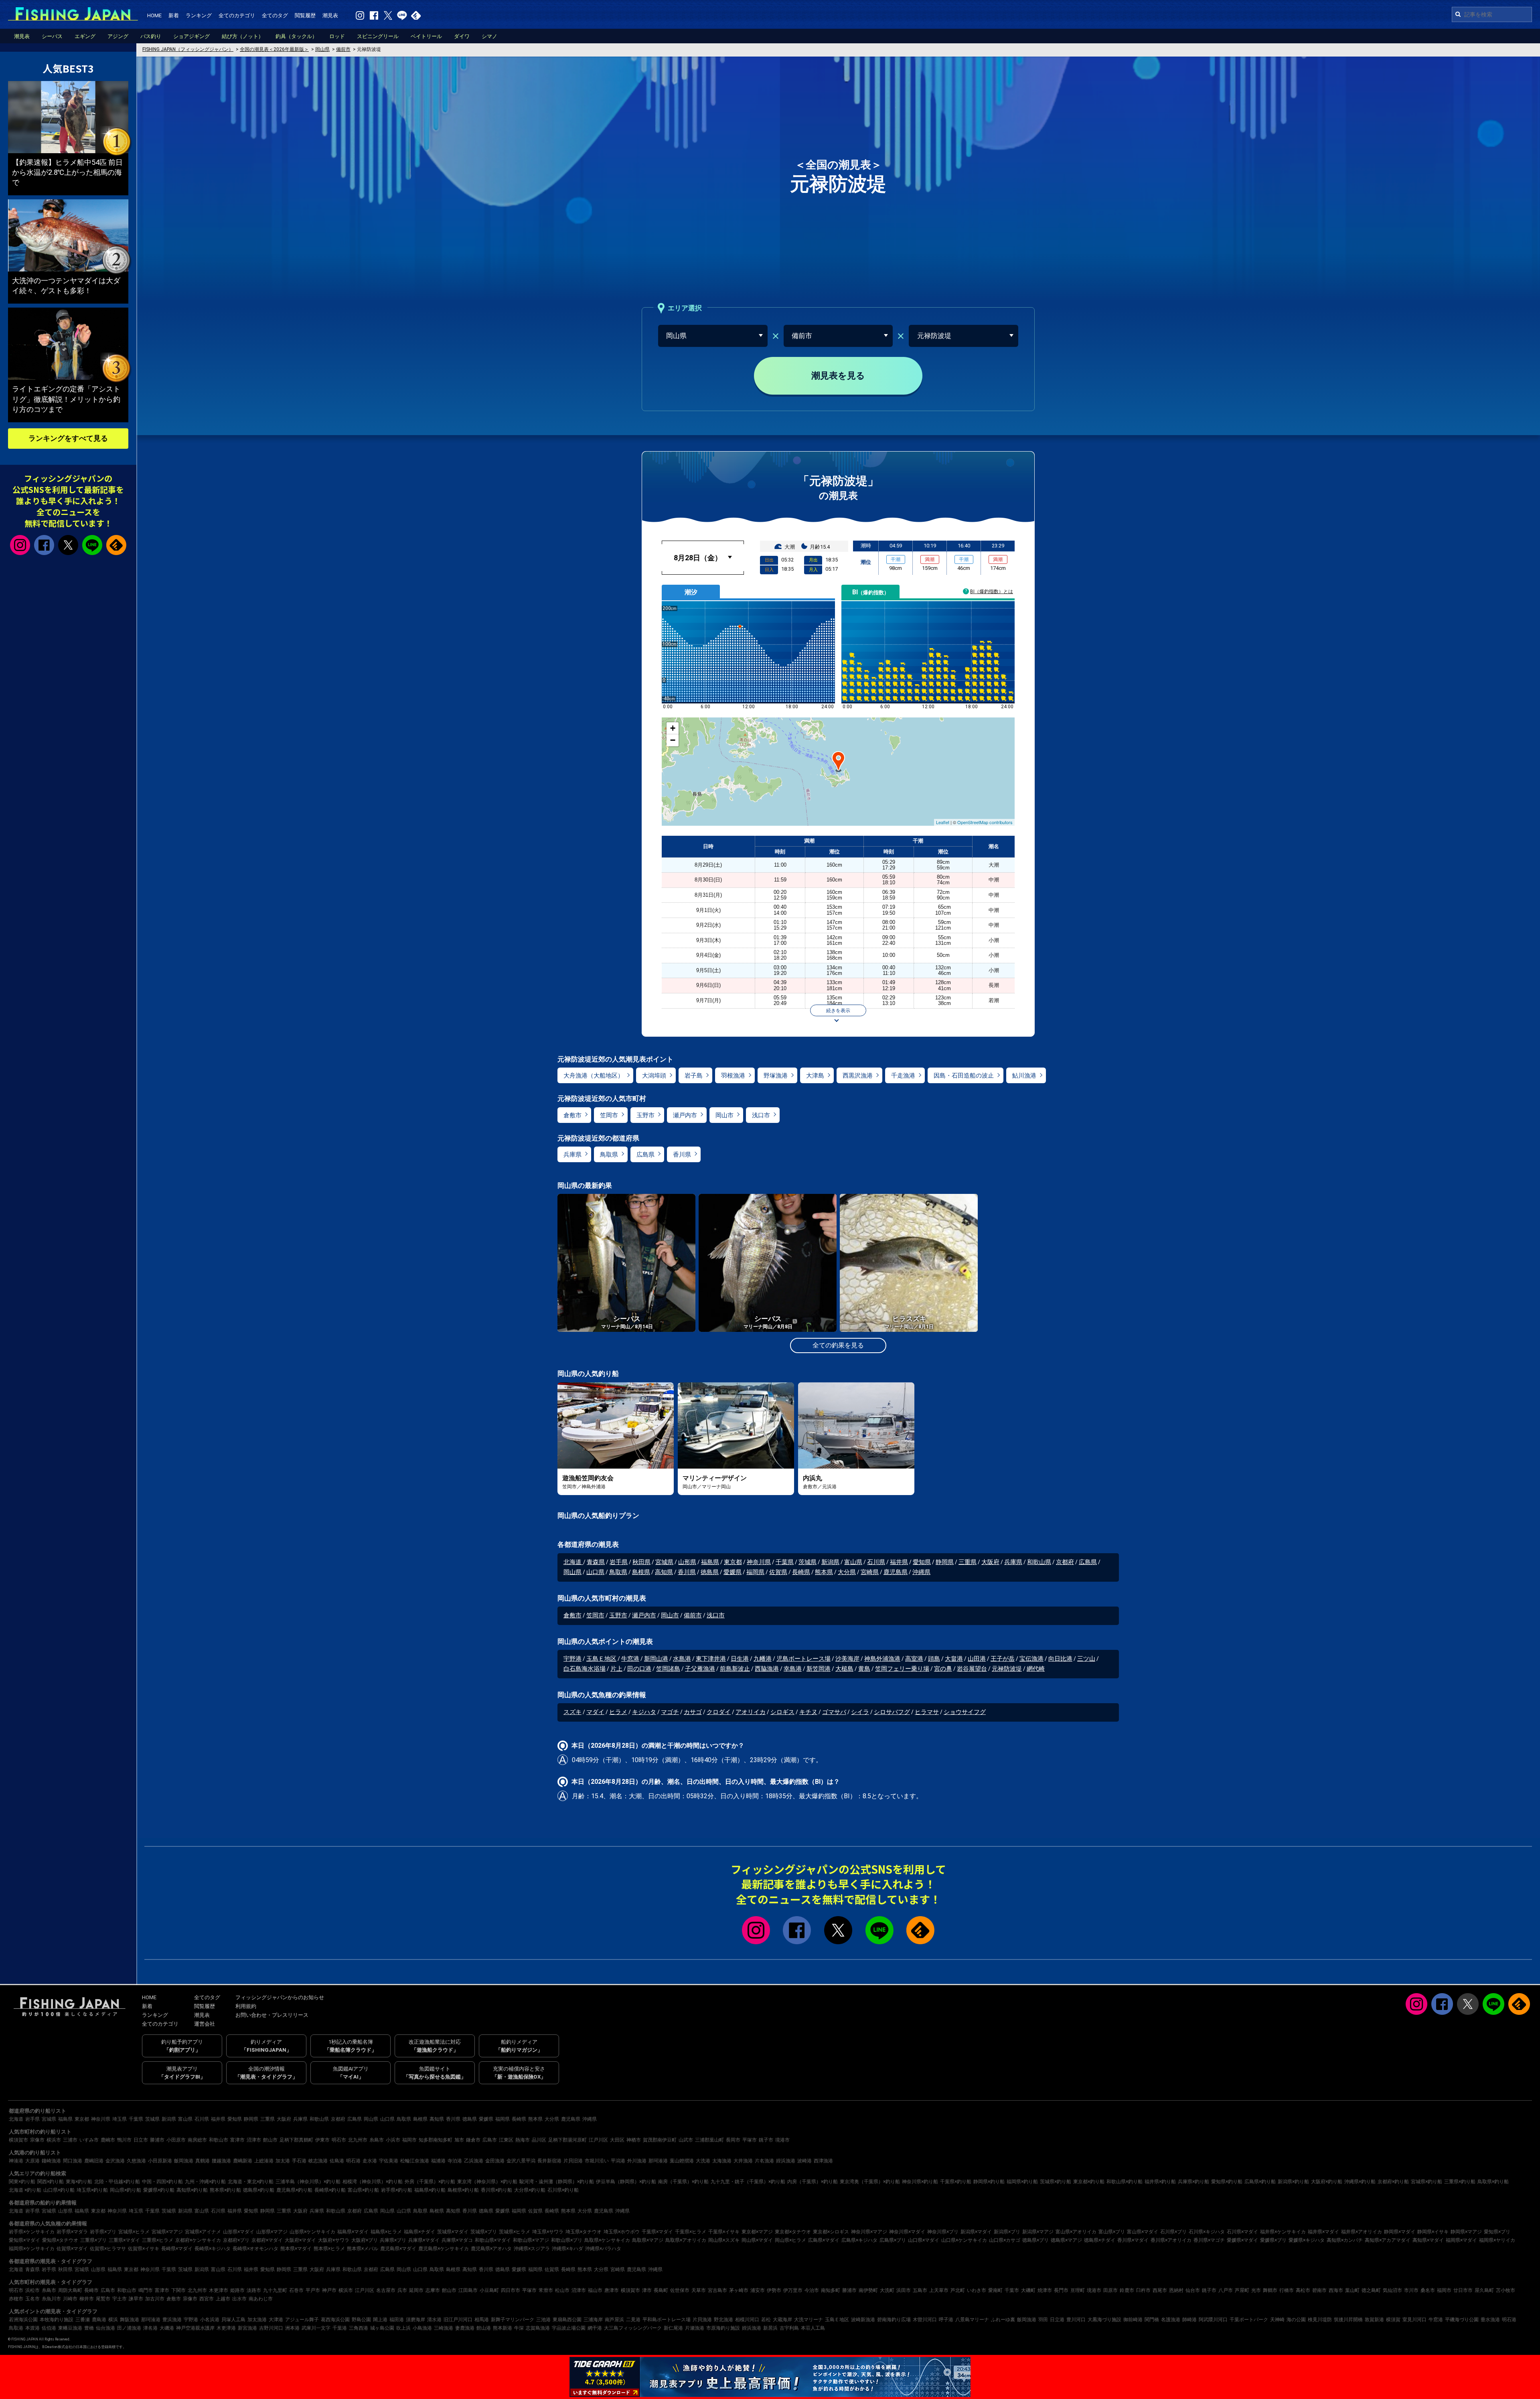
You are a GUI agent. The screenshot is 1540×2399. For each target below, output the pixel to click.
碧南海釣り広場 (894, 2320)
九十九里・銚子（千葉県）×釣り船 (748, 2182)
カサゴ (693, 1712)
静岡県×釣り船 (989, 2182)
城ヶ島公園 (382, 2328)
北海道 (573, 1562)
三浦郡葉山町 (709, 2140)
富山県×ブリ (1112, 2232)
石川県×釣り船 (563, 2190)
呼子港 (946, 2320)
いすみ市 (89, 2140)
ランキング (199, 15)
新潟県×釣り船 (1293, 2182)
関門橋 (1152, 2320)
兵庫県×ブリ (393, 2240)
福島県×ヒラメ (386, 2232)
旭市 (459, 2140)
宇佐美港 (389, 2161)
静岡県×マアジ (1466, 2232)
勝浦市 (157, 2140)
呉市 (402, 2290)
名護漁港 (1171, 2320)
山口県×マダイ (924, 2240)
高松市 (1303, 2290)
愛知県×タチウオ (60, 2240)
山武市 (686, 2140)
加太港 (283, 2161)
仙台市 (1193, 2290)
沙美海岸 (847, 1659)
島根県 (641, 1572)
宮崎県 (870, 1572)
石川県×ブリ (1173, 2232)
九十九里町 (275, 2290)
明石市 (339, 2140)
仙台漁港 (105, 2328)
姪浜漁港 (786, 2161)
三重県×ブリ (93, 2240)
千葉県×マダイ (657, 2232)
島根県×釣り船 (463, 2190)
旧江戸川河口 (458, 2320)
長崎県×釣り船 (330, 2190)
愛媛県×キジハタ (1307, 2240)
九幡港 (763, 1659)
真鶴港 (203, 2161)
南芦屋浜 (614, 2320)
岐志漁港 (318, 2161)
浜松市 (32, 2290)
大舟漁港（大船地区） (594, 1076)
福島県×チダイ (419, 2232)
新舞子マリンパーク (513, 2320)
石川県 (876, 1562)
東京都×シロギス (831, 2232)
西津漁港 (823, 2161)
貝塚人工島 (233, 2320)
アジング (118, 36)
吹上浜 (403, 2328)
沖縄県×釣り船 (1360, 2182)
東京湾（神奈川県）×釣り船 (487, 2182)
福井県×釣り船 (1160, 2182)
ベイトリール (426, 36)
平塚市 (750, 2140)
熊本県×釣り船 (225, 2190)
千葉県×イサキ (724, 2232)
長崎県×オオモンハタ (255, 2249)
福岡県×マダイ (1461, 2240)
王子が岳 (1003, 1659)
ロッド (337, 36)
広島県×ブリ (893, 2240)
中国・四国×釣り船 (162, 2182)
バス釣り (151, 36)
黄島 (864, 1669)
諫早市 (136, 2299)
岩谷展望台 (972, 1669)
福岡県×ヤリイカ (1497, 2240)
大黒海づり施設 (1104, 2320)
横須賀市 (18, 2140)
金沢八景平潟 (521, 2161)
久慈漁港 (136, 2161)
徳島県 (710, 1572)
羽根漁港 (733, 1076)
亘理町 (1078, 2290)
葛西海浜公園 (335, 2320)
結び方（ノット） (243, 36)
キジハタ (644, 1712)
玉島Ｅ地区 (601, 1659)
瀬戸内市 (685, 1115)
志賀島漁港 (538, 2328)
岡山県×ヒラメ (790, 2240)
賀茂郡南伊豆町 (660, 2140)
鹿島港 (99, 2320)
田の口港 (639, 1669)
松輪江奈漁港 (415, 2161)
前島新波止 (735, 1669)
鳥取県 (609, 1155)
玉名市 (32, 2299)
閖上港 (380, 2320)
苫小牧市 (1506, 2290)
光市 (1256, 2290)
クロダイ (719, 1712)
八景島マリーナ (972, 2320)
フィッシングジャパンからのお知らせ (280, 1997)
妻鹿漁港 (465, 2328)
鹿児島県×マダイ (398, 2249)
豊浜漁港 (172, 2320)
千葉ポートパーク (1249, 2320)
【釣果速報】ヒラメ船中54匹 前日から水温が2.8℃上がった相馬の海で (67, 172)
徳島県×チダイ (1100, 2240)
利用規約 (246, 2006)
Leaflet (943, 822)
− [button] (673, 740)
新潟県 (830, 1562)
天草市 (699, 2290)
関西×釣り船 (51, 2182)
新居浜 (770, 2328)
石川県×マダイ (1242, 2232)
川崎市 (70, 2299)
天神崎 (1277, 2320)
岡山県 (572, 1572)
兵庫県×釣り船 (1193, 2182)
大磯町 (1028, 2290)
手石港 (299, 2161)
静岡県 (945, 1562)
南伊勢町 (868, 2290)
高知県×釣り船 (192, 2190)
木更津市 (219, 2290)
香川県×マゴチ (1209, 2240)
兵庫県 (572, 1155)
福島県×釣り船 (430, 2190)
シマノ (489, 36)
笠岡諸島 (668, 1669)
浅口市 (761, 1115)
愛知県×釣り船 (1227, 2182)
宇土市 (120, 2299)
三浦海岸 (593, 2320)
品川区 (539, 2140)
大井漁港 (743, 2161)
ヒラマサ (927, 1712)
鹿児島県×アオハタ (491, 2249)
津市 (647, 2290)
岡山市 (724, 1115)
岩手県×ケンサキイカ (32, 2232)
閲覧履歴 (305, 15)
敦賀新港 (1374, 2320)
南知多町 (831, 2290)
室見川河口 (1414, 2320)
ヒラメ (618, 1712)
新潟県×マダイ (976, 2232)
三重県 (968, 1562)
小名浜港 (210, 2320)
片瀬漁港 (695, 2328)
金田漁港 (495, 2161)
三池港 (543, 2320)
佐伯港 (49, 2328)
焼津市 (1045, 2290)
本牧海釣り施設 (57, 2320)
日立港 (1057, 2320)
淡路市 (254, 2290)
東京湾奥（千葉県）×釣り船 (870, 2182)
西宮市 (207, 2299)
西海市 (1336, 2290)
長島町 (661, 2290)
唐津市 (612, 2290)
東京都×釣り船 (1089, 2182)
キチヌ (808, 1712)
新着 (174, 15)
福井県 (899, 1562)
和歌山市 (219, 2140)
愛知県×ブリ (1497, 2232)
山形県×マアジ (272, 2232)
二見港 (633, 2320)
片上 (616, 1669)
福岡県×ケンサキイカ (32, 2249)
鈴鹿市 (1127, 2290)
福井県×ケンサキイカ (1283, 2232)
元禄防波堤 (1007, 1669)
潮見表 (330, 15)
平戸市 (313, 2290)
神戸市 (329, 2290)
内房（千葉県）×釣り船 (813, 2182)
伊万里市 (793, 2290)
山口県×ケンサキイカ (964, 2240)
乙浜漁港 (474, 2161)
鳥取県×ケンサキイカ (607, 2240)
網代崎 (1036, 1669)
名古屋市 (386, 2290)
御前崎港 (1133, 2320)
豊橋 (89, 2328)
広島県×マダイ (824, 2240)
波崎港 (804, 2161)
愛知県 (922, 1562)
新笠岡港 (819, 1669)
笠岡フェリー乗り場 (902, 1669)
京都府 (1065, 1562)
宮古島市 (717, 2290)
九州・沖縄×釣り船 (205, 2182)
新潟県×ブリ (1007, 2232)
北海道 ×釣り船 (25, 2190)
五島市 (920, 2290)
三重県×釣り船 (1460, 2182)
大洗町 (887, 2290)
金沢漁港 (115, 2161)
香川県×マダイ (1133, 2240)
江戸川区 (598, 2140)
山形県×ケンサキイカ (312, 2232)
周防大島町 (70, 2290)
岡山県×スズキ (724, 2240)
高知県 (664, 1572)
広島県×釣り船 (1260, 2182)
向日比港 (1060, 1659)
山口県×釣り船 (59, 2190)
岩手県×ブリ (103, 2232)
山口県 (595, 1572)
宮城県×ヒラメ (134, 2232)
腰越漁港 (221, 2161)
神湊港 (16, 2161)
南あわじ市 (261, 2299)
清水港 (434, 2320)
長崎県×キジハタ (213, 2249)
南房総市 (197, 2140)
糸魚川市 (51, 2299)
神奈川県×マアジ (869, 2232)
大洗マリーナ (808, 2320)
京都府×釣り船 (1393, 2182)
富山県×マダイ (1143, 2232)
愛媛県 (733, 1572)
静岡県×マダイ (1400, 2232)
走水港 (370, 2161)
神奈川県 (759, 1562)
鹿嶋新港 (243, 2161)
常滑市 (546, 2290)
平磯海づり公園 (1462, 2320)
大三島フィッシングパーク (633, 2328)
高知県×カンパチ (1345, 2240)
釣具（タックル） (296, 36)
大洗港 (703, 2161)
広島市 (490, 2140)
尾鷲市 (103, 2299)
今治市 (812, 2290)
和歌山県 (1039, 1562)
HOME (154, 15)
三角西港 (359, 2328)
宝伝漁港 (1031, 1659)
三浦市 (70, 2140)
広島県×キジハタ (859, 2240)
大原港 (32, 2161)
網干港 (595, 2328)
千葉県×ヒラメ (691, 2232)
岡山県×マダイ (757, 2240)
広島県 (645, 1155)
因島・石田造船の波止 (964, 1076)
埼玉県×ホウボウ (622, 2232)
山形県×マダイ (239, 2232)
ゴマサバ (834, 1712)
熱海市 (523, 2140)
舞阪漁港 (130, 2320)
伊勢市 (774, 2290)
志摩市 (433, 2290)
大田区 (617, 2140)
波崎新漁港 (863, 2320)
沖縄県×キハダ (567, 2249)
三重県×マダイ (124, 2240)
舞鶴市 (1270, 2290)
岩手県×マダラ (72, 2232)
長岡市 (733, 2140)
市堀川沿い (597, 2161)
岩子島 (694, 1076)
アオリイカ (751, 1712)
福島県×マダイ (353, 2232)
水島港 (682, 1659)
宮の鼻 (943, 1669)
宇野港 (572, 1659)
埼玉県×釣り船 (92, 2190)
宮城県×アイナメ (203, 2232)
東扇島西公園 (567, 2320)
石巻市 (296, 2290)
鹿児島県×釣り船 (294, 2190)
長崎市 (91, 2290)
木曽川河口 (925, 2320)
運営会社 (205, 2024)
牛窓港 (630, 1659)
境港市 (782, 2140)
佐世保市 (680, 2290)
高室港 (914, 1659)
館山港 (484, 2328)
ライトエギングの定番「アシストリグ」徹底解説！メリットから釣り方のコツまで (66, 399)
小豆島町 (489, 2290)
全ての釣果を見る (838, 1345)
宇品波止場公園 (569, 2328)
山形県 (687, 1562)
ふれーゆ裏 (1003, 2320)
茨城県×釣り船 (1056, 2182)
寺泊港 (455, 2161)
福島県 (710, 1562)
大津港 (276, 2320)
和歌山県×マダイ (493, 2240)
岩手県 (619, 1562)
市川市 (1411, 2290)
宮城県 (664, 1562)
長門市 (1061, 2290)
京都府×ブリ (236, 2240)
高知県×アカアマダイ (1388, 2240)
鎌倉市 (473, 2140)
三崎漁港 (444, 2328)
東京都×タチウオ (793, 2232)
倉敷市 (572, 1115)
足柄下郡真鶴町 (296, 2140)
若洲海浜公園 (23, 2320)
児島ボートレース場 (803, 1659)
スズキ (572, 1712)
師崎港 (1189, 2320)
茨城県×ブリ (484, 2232)
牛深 (519, 2328)
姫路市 (237, 2290)
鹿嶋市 (108, 2140)
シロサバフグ (892, 1712)
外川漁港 (637, 2161)
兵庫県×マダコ (457, 2240)
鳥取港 (16, 2328)
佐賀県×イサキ (144, 2249)
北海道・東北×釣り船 (251, 2182)
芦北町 (958, 2290)
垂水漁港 (1490, 2320)
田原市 (1110, 2290)
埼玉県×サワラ (548, 2232)
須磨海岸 (415, 2320)
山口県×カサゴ (1005, 2240)
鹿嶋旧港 (94, 2161)
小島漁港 (422, 2328)
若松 (766, 2320)
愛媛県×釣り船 (159, 2190)
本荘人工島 (813, 2328)
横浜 (113, 2320)
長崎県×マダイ (177, 2249)
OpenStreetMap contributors (985, 822)
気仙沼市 (1392, 2290)
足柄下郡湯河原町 (567, 2140)
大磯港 (167, 2328)
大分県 (847, 1572)
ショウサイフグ (965, 1712)
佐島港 (337, 2161)
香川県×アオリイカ (1171, 2240)
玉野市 (645, 1115)
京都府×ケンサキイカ (198, 2240)
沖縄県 (921, 1572)
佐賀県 (778, 1572)
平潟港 (618, 2161)
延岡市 (416, 2290)
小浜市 (393, 2140)
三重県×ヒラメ (158, 2240)
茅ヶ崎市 (739, 2290)
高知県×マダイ (1428, 2240)
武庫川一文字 (316, 2328)
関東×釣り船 (22, 2182)
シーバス (52, 36)
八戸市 (1226, 2290)
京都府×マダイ (267, 2240)
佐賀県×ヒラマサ (108, 2249)
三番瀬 (83, 2320)
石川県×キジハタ (1207, 2232)
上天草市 (939, 2290)
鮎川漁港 (1024, 1076)
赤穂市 (16, 2299)
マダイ (595, 1712)
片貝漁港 (702, 2320)
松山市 (562, 2290)
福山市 (595, 2290)
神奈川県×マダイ (907, 2232)
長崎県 (801, 1572)
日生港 (740, 1659)
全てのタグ (275, 15)
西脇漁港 (767, 1669)
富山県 (853, 1562)
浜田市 (904, 2290)
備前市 (693, 1615)
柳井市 (87, 2299)
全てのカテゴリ (237, 15)
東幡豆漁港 (70, 2328)
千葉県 (785, 1562)
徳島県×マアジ (1066, 2240)
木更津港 (226, 2328)
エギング (85, 36)
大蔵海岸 (782, 2320)
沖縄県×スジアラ (532, 2249)
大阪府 (990, 1562)
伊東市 (322, 2140)
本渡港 (32, 2328)
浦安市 (758, 2290)
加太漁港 (257, 2320)
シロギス (782, 1712)
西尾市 (1160, 2290)
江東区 (506, 2140)
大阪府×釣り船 (1327, 2182)
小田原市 (176, 2140)
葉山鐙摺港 (682, 2161)
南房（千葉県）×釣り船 (683, 2182)
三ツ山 (1086, 1659)
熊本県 (824, 1572)
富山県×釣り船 (363, 2190)
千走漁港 (903, 1076)
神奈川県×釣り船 (920, 2182)
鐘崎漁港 (51, 2161)
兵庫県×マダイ (424, 2240)
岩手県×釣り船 (397, 2190)
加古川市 (155, 2299)
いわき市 (977, 2290)
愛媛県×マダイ (1242, 2240)
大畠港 (954, 1659)
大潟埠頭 (654, 1076)
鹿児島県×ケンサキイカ (444, 2249)
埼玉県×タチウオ (584, 2232)
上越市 (223, 2299)
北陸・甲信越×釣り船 (117, 2182)
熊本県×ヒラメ (329, 2249)
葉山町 (1352, 2290)
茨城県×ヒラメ (515, 2232)
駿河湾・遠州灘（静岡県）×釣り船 (557, 2182)
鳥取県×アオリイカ (686, 2240)
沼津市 (254, 2140)
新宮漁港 (247, 2328)
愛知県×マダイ (24, 2240)
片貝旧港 (573, 2161)
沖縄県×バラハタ (603, 2249)
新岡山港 (656, 1659)
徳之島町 (1371, 2290)
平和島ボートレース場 (667, 2320)
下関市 (178, 2290)
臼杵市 (1143, 2290)
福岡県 (755, 1572)
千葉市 (1012, 2290)
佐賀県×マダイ (72, 2249)
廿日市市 (1463, 2290)
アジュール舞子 (302, 2320)
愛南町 (995, 2290)
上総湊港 (264, 2161)
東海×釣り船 (79, 2182)
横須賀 (1393, 2320)
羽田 (1043, 2320)
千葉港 (340, 2328)
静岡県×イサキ (1433, 2232)
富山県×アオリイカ (1076, 2232)
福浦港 (438, 2161)
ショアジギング (191, 36)
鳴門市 (146, 2290)
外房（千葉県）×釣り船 (430, 2182)
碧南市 (1319, 2290)
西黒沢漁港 (858, 1076)
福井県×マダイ (1323, 2232)
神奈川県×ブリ (943, 2232)
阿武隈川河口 (1213, 2320)
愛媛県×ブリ (1273, 2240)
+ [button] (673, 728)
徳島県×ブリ (1035, 2240)
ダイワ (462, 36)
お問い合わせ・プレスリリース (272, 2015)
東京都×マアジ (757, 2232)
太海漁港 (722, 2161)
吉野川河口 (271, 2328)
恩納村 (1176, 2290)
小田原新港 (160, 2161)
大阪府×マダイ (300, 2240)
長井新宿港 (549, 2161)
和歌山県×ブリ (567, 2240)
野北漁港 (723, 2320)
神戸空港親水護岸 (195, 2328)
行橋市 (1287, 2290)
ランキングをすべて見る (68, 438)
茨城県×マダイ (453, 2232)
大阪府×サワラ (334, 2240)
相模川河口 (747, 2320)
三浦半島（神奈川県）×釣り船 (308, 2182)
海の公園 (1296, 2320)
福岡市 (409, 2140)
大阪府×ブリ (365, 2240)
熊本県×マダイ (296, 2249)
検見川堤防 (1320, 2320)
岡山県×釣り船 (126, 2190)
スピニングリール (378, 36)
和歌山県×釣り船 (1125, 2182)
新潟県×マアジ (1038, 2232)
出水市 (239, 2299)
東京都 (733, 1562)
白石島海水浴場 (585, 1669)
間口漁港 (73, 2161)
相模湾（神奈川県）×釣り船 (373, 2182)
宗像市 (37, 2140)
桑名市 (1428, 2290)
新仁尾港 (673, 2328)
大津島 (815, 1076)
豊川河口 (1076, 2320)
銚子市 (766, 2140)
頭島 (934, 1659)
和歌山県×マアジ (531, 2240)
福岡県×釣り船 (1022, 2182)
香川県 (682, 1155)
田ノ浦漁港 (129, 2328)
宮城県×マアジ (167, 2232)
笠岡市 (609, 1115)
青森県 (596, 1562)
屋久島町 (1484, 2290)
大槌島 (844, 1669)
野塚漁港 (776, 1076)
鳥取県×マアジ (648, 2240)
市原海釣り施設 (723, 2328)
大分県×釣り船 (530, 2190)
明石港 (353, 2161)
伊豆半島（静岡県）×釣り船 (626, 2182)
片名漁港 (764, 2161)
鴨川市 (124, 2140)
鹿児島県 (896, 1572)
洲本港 (292, 2328)
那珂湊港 (658, 2161)
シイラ (860, 1712)
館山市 (270, 2140)
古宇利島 (789, 2328)
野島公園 (361, 2320)
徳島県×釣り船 (259, 2190)
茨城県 (807, 1562)
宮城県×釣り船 (1427, 2182)
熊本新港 (503, 2328)
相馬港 (482, 2320)
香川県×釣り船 (496, 2190)
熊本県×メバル (363, 2249)
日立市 (141, 2140)
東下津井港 (711, 1659)
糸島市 (377, 2140)
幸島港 (793, 1669)
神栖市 (634, 2140)
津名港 (150, 2328)
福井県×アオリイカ (1362, 2232)
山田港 (977, 1659)
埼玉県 (120, 2119)
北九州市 (358, 2140)
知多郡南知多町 (436, 2140)
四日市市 (511, 2290)
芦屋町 (1242, 2290)
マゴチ (670, 1712)
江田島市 (468, 2290)
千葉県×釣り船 (956, 2182)
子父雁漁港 (700, 1669)
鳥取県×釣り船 (1493, 2182)
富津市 (237, 2140)
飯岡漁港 (184, 2161)
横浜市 (54, 2140)
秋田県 (641, 1562)
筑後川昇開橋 (1348, 2320)
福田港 (397, 2320)
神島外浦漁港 (882, 1659)
